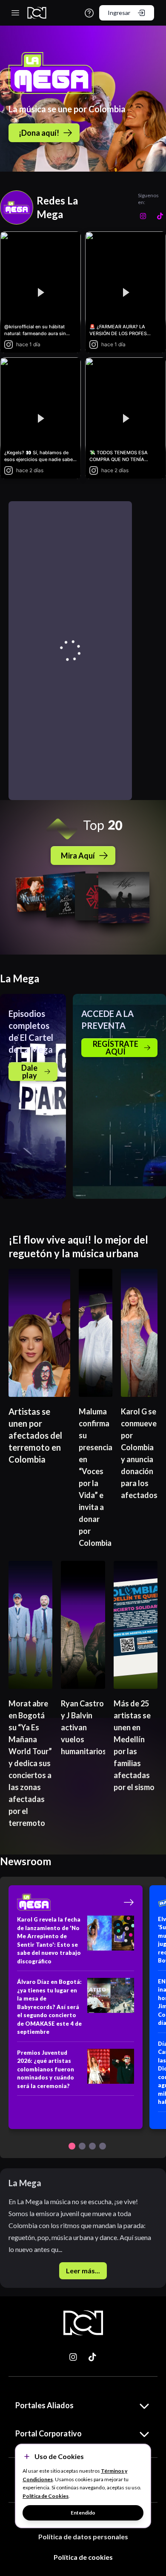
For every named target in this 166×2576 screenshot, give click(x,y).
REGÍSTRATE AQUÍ (116, 1048)
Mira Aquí (78, 856)
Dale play (29, 1072)
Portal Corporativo (49, 2433)
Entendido (83, 2513)
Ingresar (119, 13)
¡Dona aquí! (39, 133)
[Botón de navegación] (72, 2146)
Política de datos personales (83, 2537)
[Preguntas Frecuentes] (89, 13)
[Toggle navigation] (15, 13)
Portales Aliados (44, 2405)
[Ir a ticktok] (74, 2357)
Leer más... (83, 2271)
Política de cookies (83, 2557)
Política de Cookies (46, 2496)
